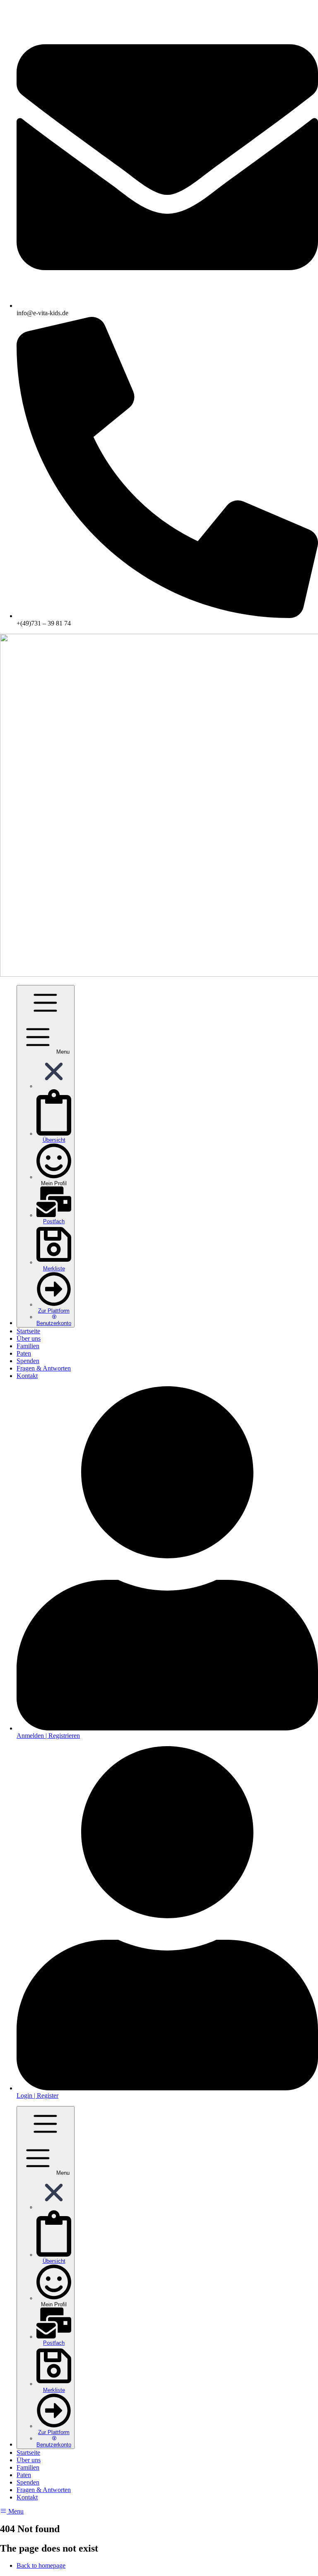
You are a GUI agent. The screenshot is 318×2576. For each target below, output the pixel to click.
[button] (54, 1086)
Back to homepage (41, 2565)
